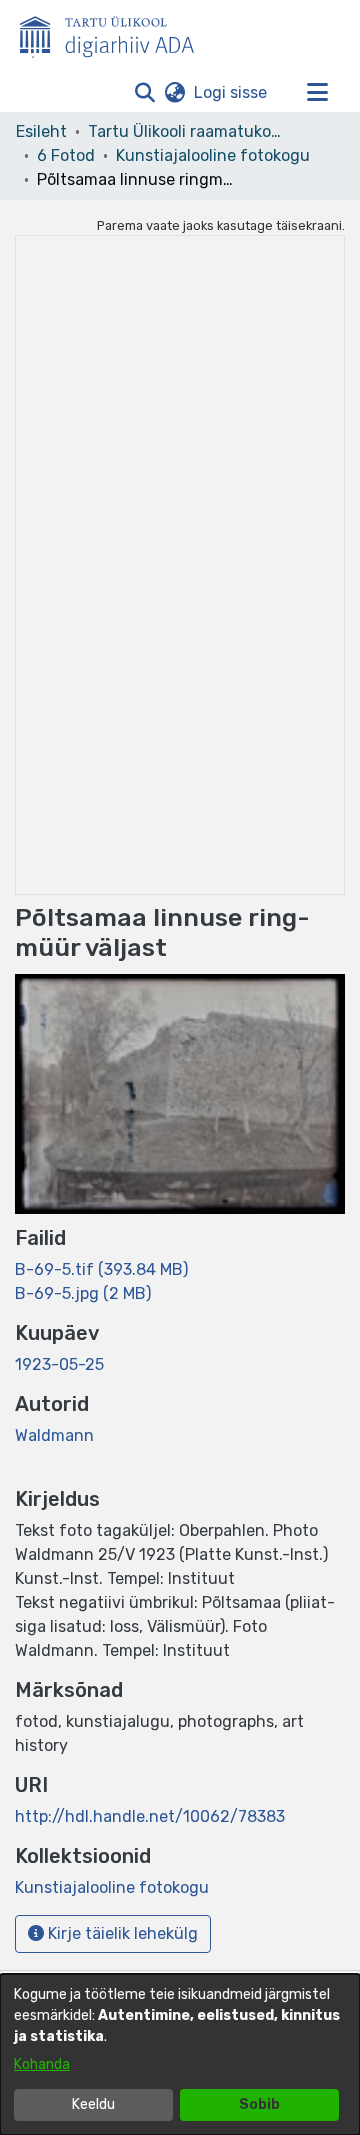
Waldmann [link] (54, 1435)
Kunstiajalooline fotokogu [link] (213, 155)
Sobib (259, 2104)
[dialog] (180, 2054)
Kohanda (42, 2064)
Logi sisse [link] (231, 92)
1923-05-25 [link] (59, 1364)
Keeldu (93, 2104)
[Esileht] (115, 33)
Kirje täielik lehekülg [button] (121, 1933)
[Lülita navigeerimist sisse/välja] (317, 93)
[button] (144, 93)
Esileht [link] (41, 131)
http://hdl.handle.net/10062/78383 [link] (150, 1816)
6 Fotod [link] (66, 155)
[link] (101, 1269)
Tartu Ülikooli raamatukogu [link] (188, 131)
